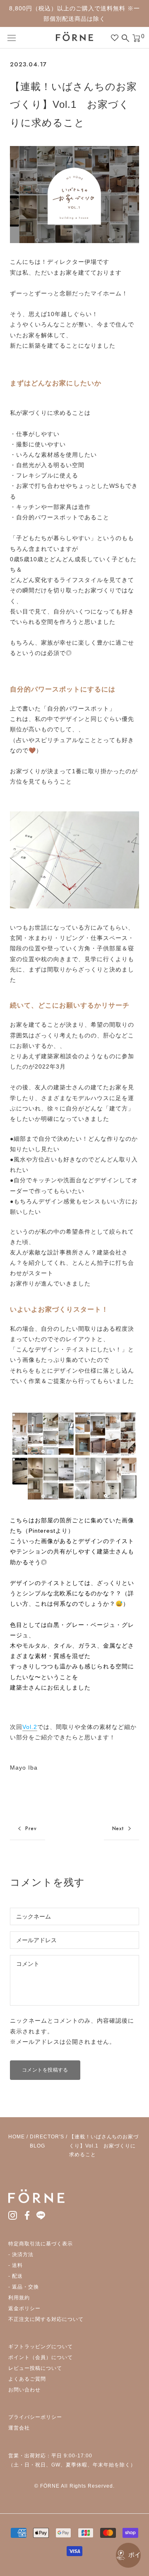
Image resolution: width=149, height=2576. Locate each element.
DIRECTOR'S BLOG (47, 2141)
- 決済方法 (21, 2255)
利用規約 (19, 2298)
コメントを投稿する (45, 2070)
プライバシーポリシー (35, 2417)
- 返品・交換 (24, 2287)
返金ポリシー (24, 2308)
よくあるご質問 (27, 2379)
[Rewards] (128, 2555)
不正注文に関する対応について (46, 2319)
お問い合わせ (24, 2390)
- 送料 (16, 2265)
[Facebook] (27, 2215)
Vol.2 (30, 1727)
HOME (17, 2137)
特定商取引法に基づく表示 (41, 2244)
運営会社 (19, 2428)
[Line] (41, 2215)
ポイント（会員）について (41, 2357)
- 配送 (16, 2276)
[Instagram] (13, 2215)
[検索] (125, 38)
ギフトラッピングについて (41, 2347)
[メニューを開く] (12, 38)
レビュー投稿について (35, 2368)
